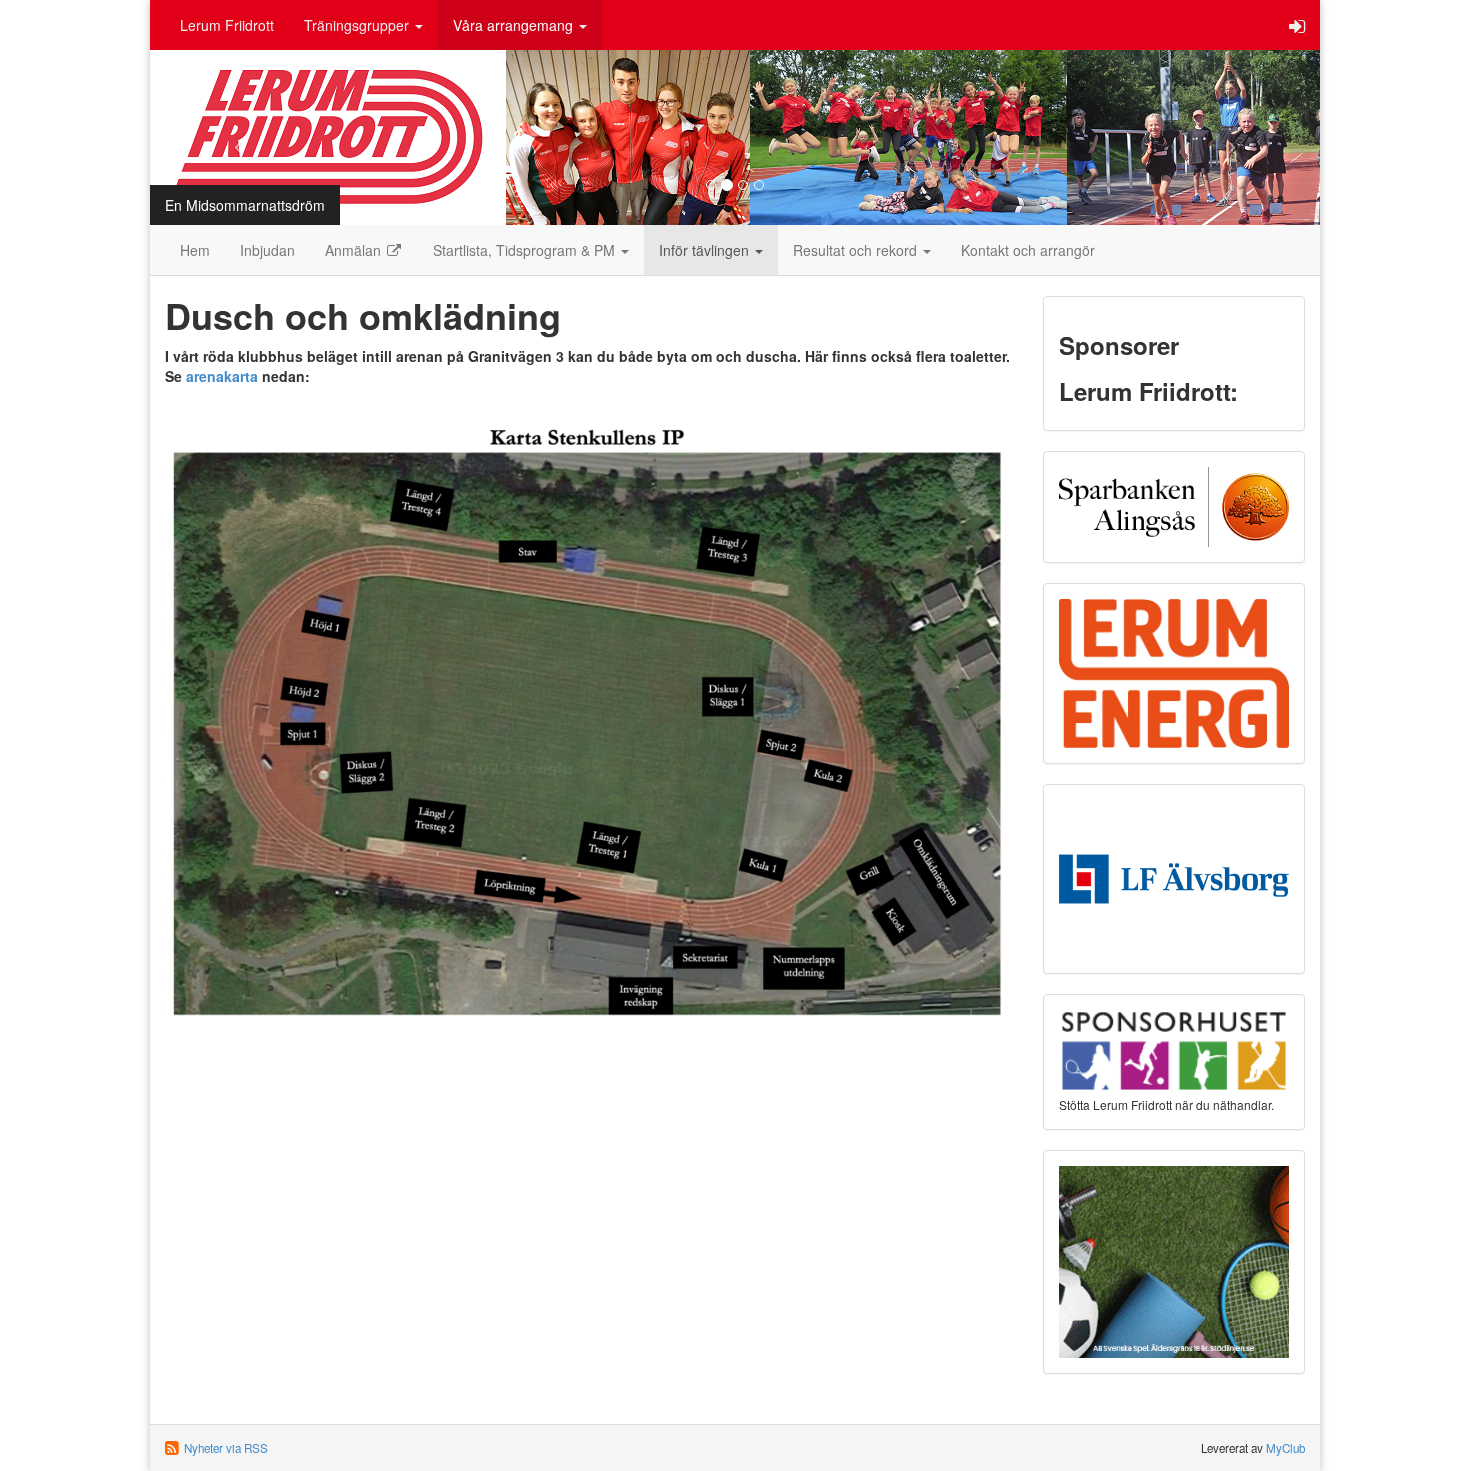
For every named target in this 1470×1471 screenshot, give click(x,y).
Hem (195, 250)
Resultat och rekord (857, 250)
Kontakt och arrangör (1028, 250)
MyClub (1285, 1448)
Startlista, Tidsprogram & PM (526, 250)
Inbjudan (267, 250)
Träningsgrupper (358, 25)
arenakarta (222, 376)
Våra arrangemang (515, 25)
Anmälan (355, 250)
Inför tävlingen (706, 250)
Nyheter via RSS (226, 1448)
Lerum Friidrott (227, 25)
